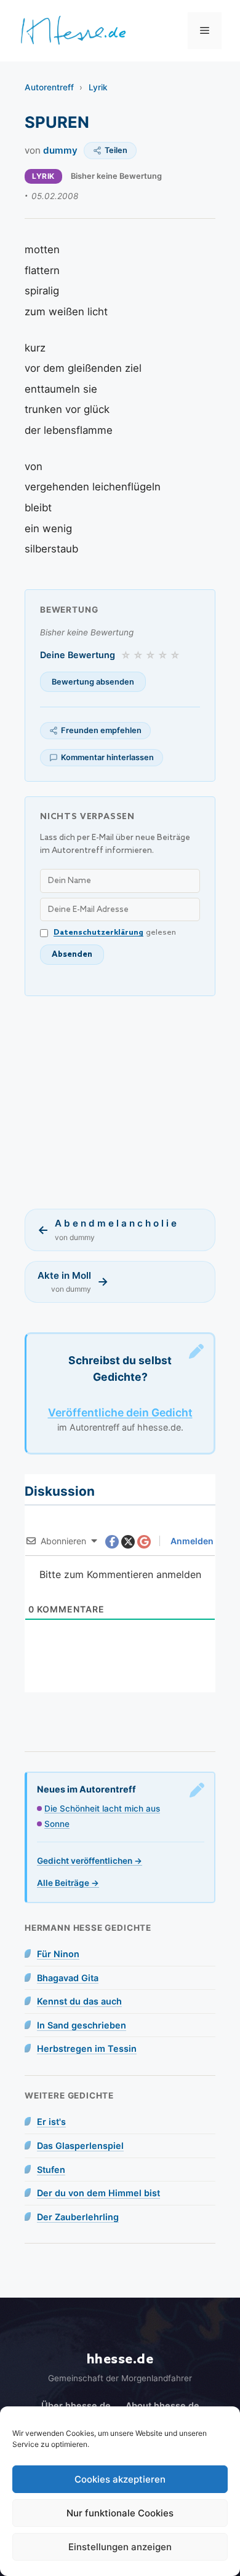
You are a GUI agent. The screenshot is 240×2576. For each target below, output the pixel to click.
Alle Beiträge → (68, 1883)
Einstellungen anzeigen (120, 2547)
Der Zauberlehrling (78, 2217)
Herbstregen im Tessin (87, 2048)
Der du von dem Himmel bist (98, 2193)
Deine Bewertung (78, 655)
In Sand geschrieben (82, 2025)
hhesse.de (120, 2359)
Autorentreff (49, 87)
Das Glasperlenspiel (80, 2146)
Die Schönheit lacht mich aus (102, 1808)
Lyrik (98, 87)
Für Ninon (58, 1954)
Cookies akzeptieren (120, 2479)
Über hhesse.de (76, 2405)
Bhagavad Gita (68, 1978)
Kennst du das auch (79, 2001)
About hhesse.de (162, 2405)
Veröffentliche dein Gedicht (120, 1412)
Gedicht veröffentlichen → (90, 1861)
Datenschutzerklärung (98, 933)
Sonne (57, 1824)
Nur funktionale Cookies (120, 2513)
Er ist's (51, 2122)
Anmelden (191, 1541)
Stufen (51, 2170)
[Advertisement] (120, 1102)
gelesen (115, 933)
